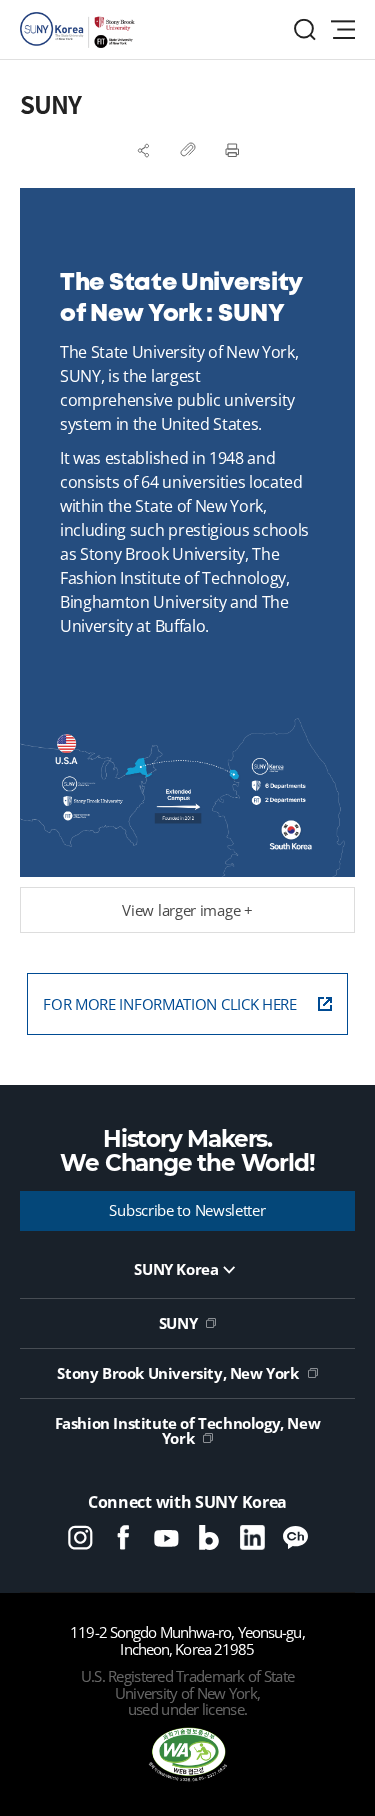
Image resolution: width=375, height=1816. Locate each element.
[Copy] (188, 150)
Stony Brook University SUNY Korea (80, 30)
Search (305, 29)
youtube (166, 1537)
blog (209, 1537)
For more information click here (170, 1004)
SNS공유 (144, 150)
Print (232, 150)
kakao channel (295, 1537)
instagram (80, 1537)
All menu (343, 29)
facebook (123, 1537)
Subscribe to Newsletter (187, 1210)
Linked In (252, 1537)
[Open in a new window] (188, 1756)
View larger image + (187, 910)
